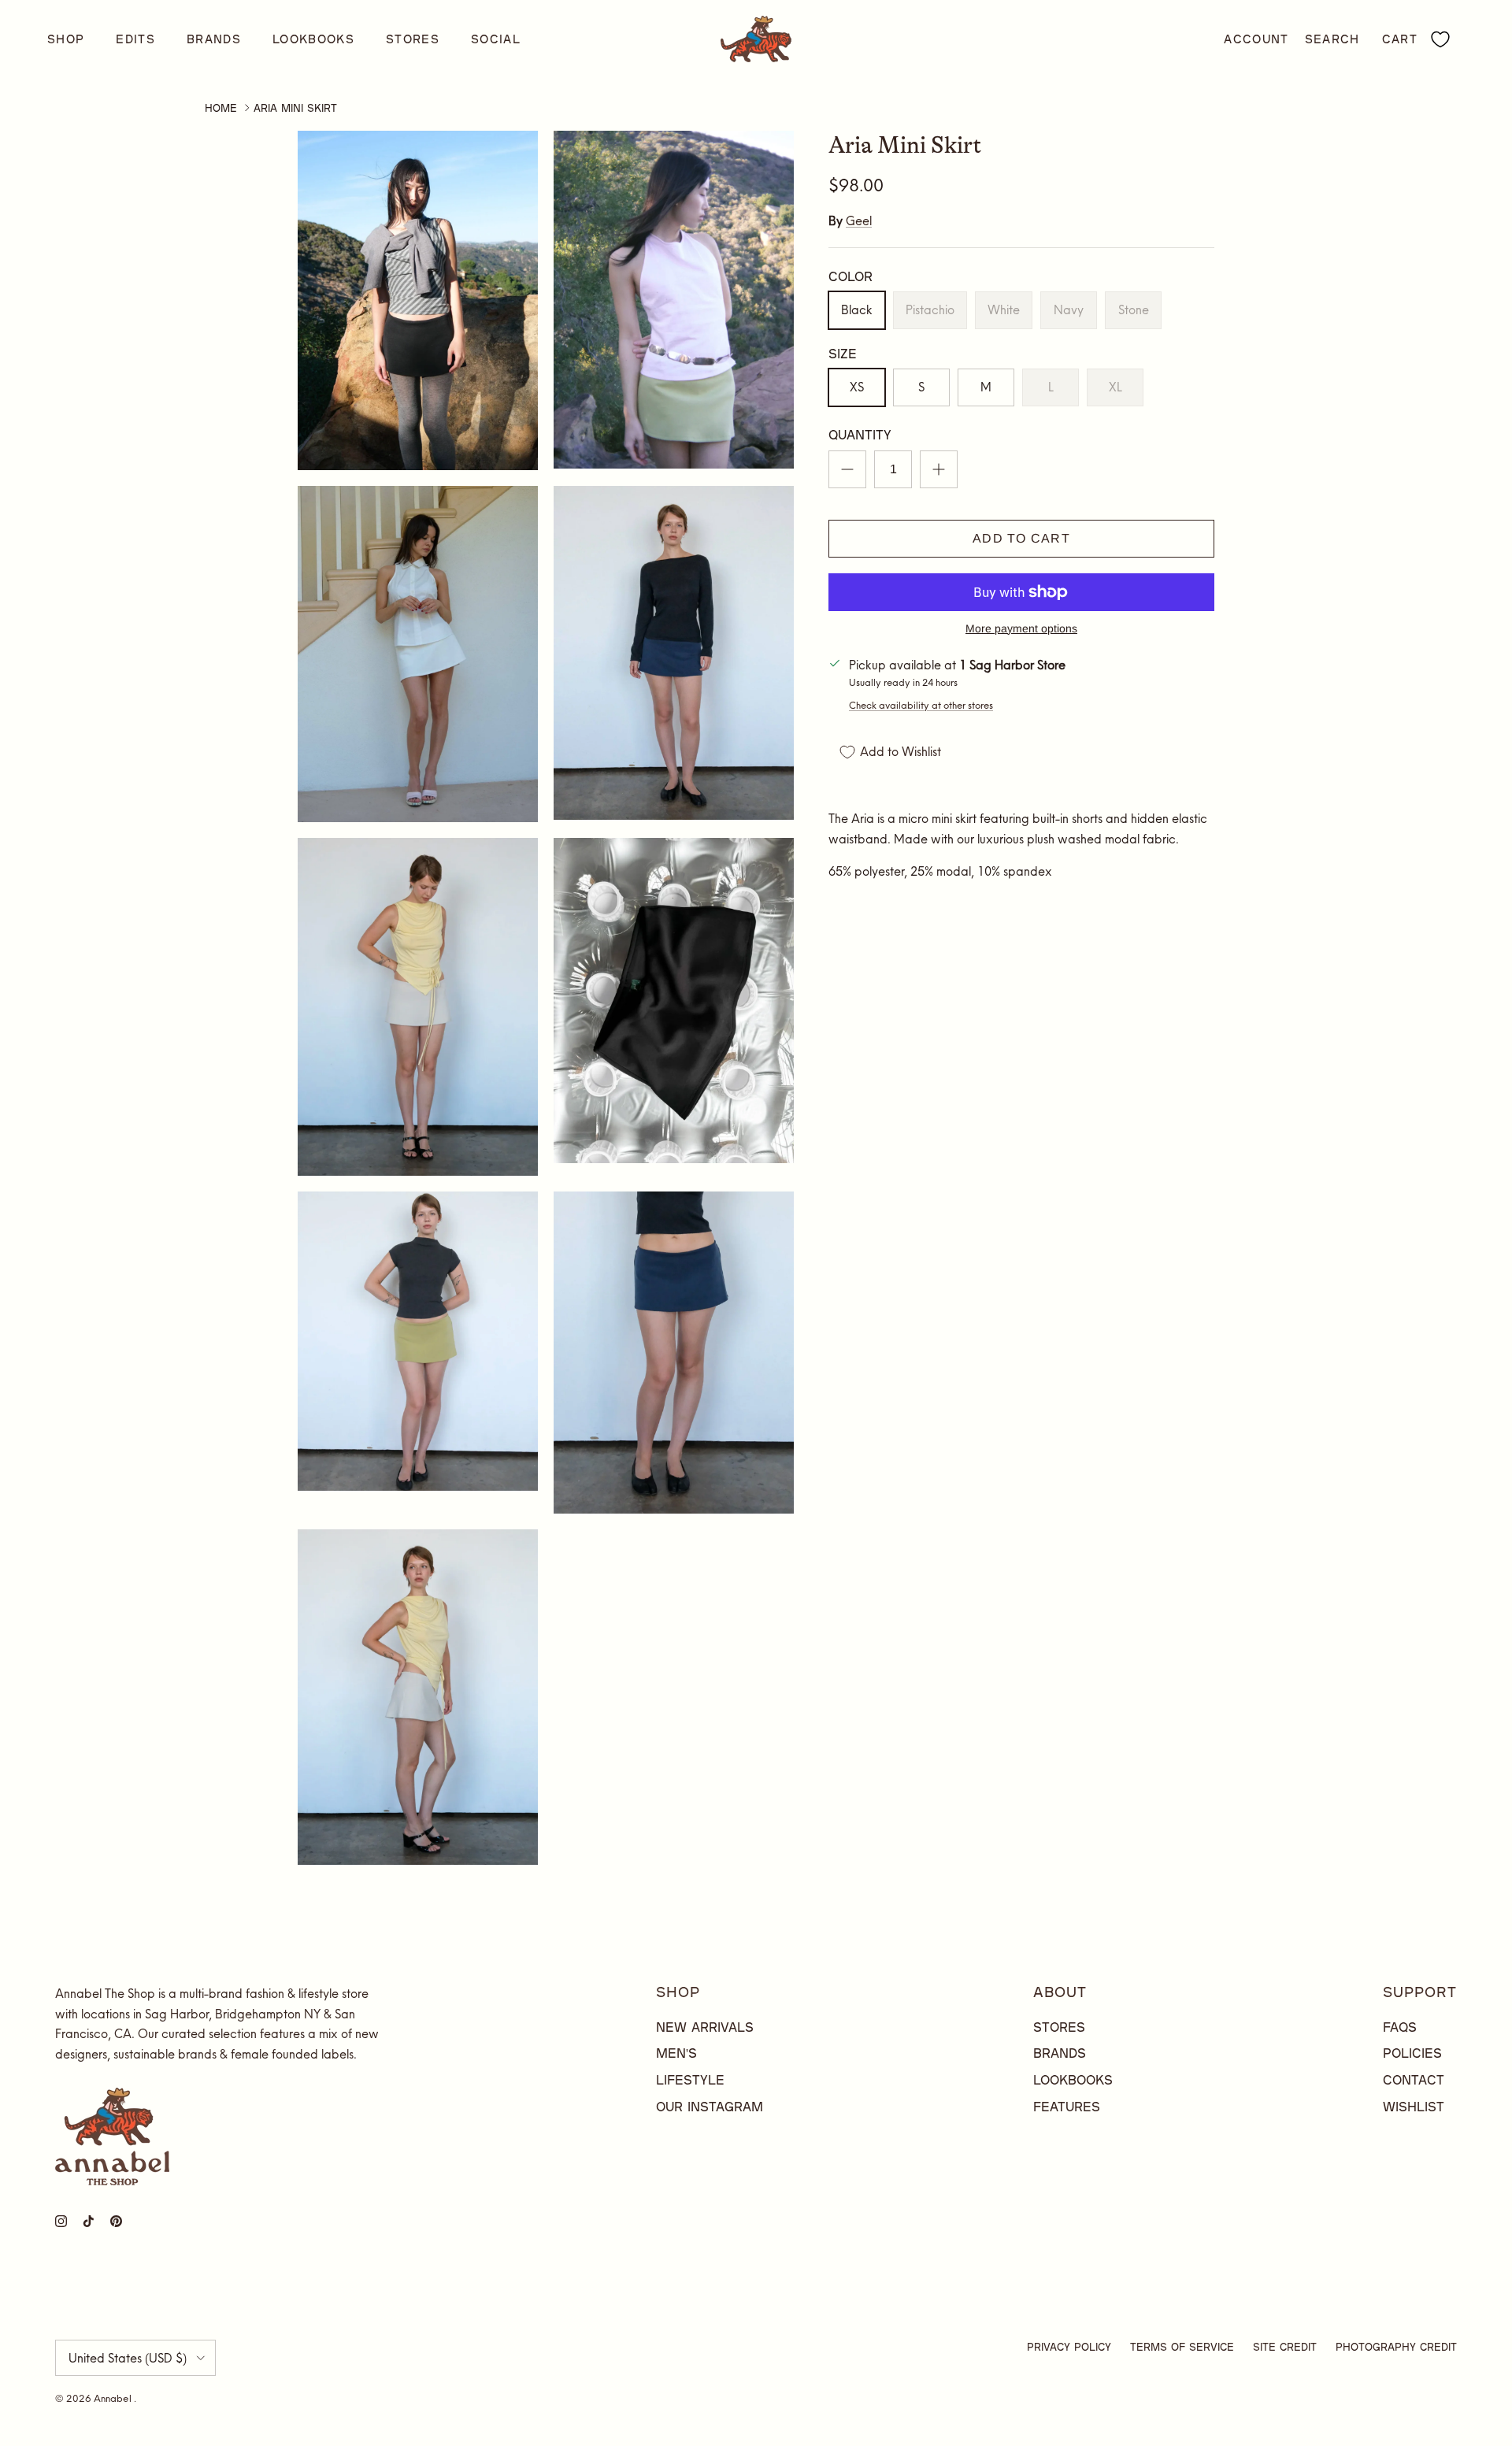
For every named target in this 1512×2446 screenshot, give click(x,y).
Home (221, 108)
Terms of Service (1182, 2347)
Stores (413, 39)
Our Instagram (710, 2106)
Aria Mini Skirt (295, 108)
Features (1067, 2106)
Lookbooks (313, 39)
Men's (676, 2053)
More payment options (1021, 628)
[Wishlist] (1440, 39)
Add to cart (1021, 538)
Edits (135, 39)
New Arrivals (705, 2027)
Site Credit (1285, 2347)
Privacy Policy (1069, 2347)
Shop (66, 39)
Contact (1414, 2079)
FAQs (1400, 2027)
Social (496, 39)
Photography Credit (1396, 2347)
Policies (1412, 2053)
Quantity (860, 435)
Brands (214, 39)
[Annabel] (756, 39)
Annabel (114, 2398)
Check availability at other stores (921, 705)
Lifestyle (690, 2079)
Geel (859, 222)
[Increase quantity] (939, 469)
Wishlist (1414, 2106)
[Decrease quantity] (847, 469)
